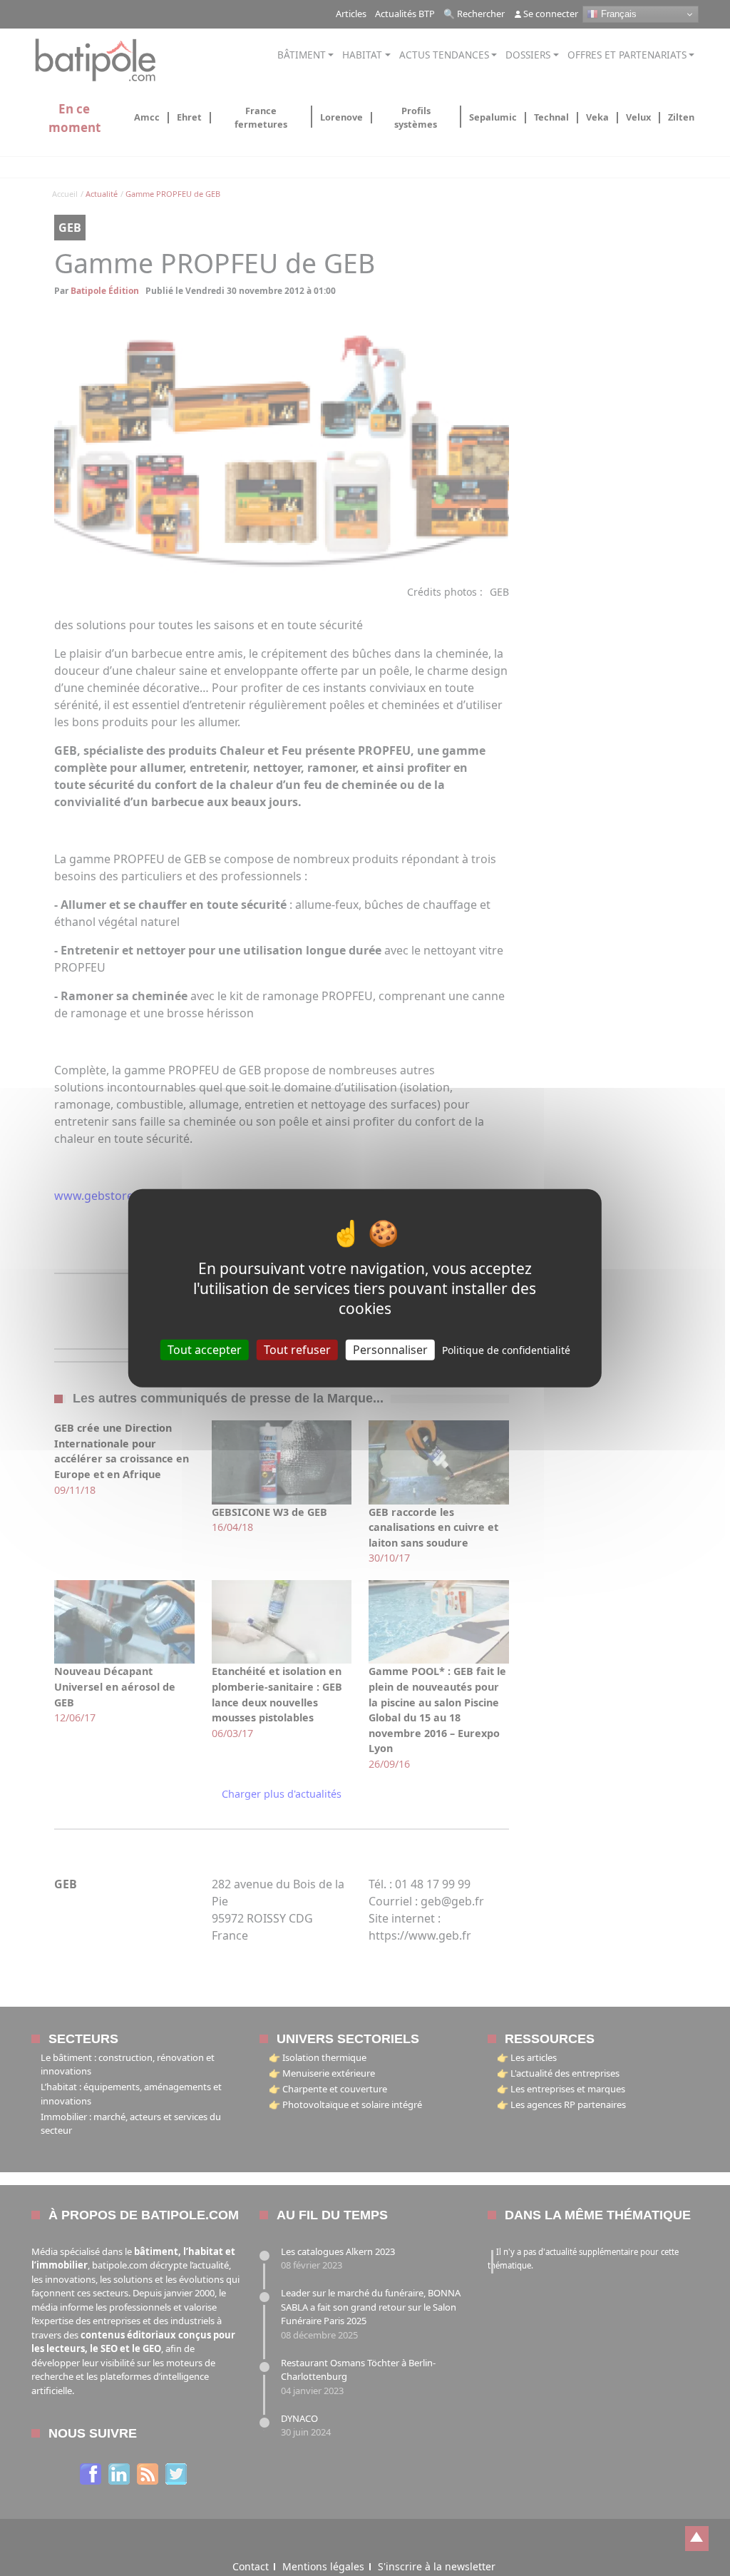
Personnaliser (390, 1350)
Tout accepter (205, 1350)
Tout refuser (297, 1350)
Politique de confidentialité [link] (506, 1350)
